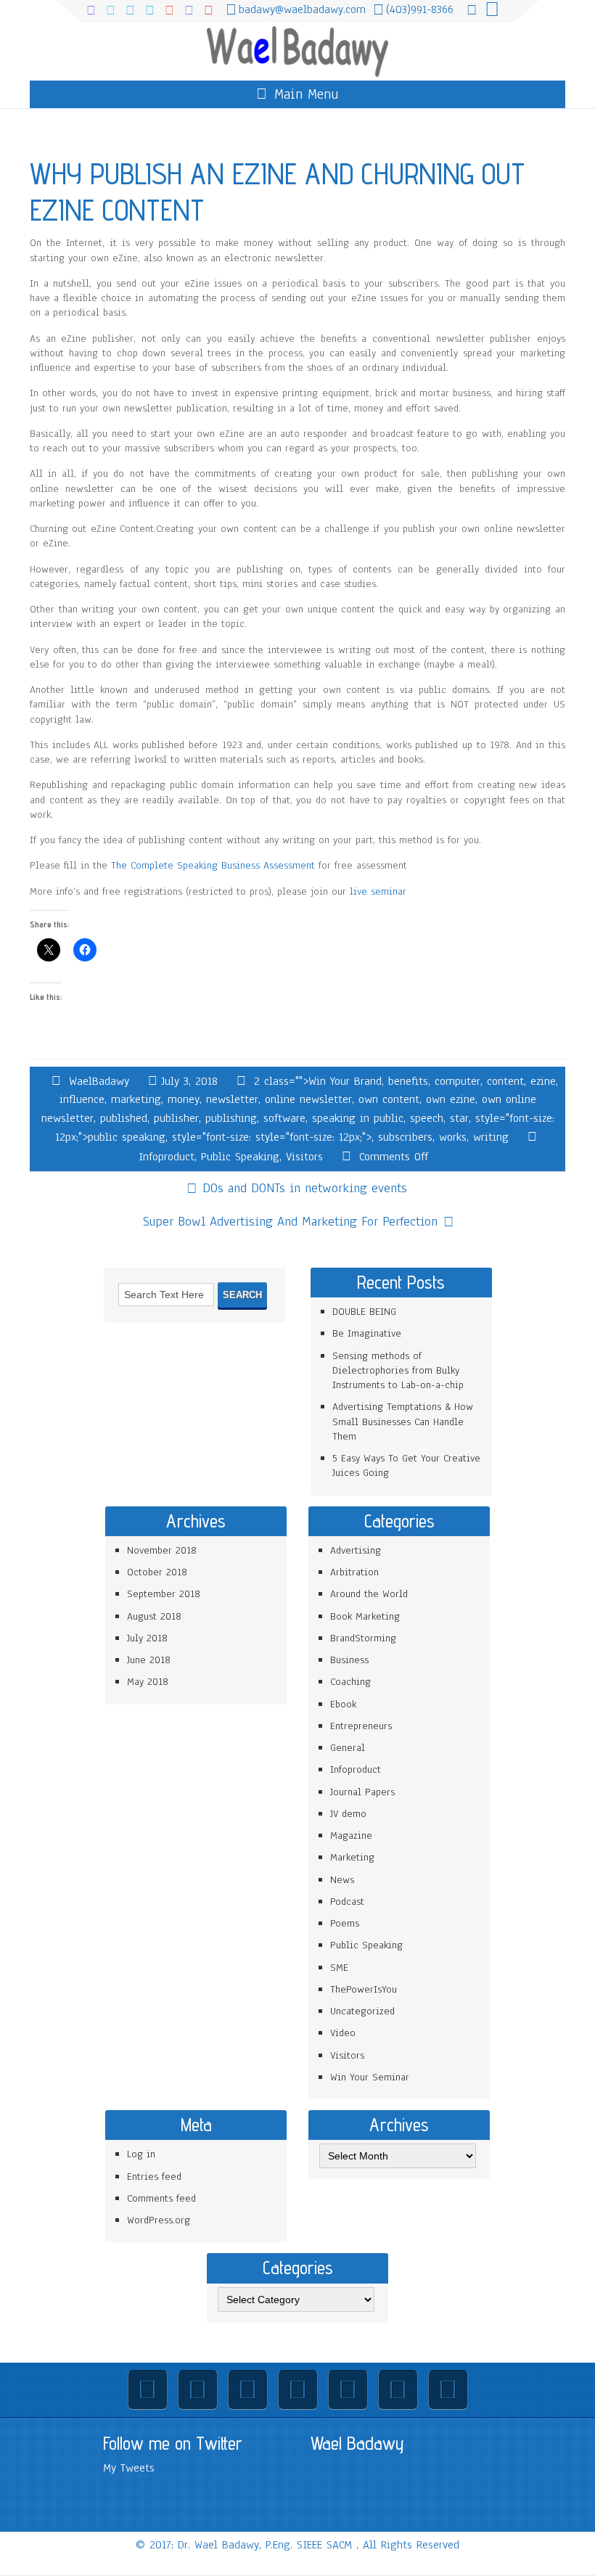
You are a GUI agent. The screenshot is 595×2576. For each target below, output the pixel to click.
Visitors (304, 1157)
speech (427, 1118)
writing (491, 1137)
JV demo (348, 1814)
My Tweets (129, 2468)
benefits (408, 1081)
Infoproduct (167, 1157)
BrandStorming (363, 1638)
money (184, 1099)
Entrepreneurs (361, 1726)
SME (339, 1968)
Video (343, 2033)
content (505, 1081)
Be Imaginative (367, 1333)
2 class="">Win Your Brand (318, 1081)
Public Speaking (240, 1157)
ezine (543, 1081)
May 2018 (148, 1682)
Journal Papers (362, 1792)
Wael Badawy (357, 2443)
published (124, 1118)
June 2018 (149, 1660)
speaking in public (358, 1118)
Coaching (350, 1682)
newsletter (232, 1099)
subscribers (405, 1137)
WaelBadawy (99, 1081)
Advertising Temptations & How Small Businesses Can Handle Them (403, 1422)
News (342, 1880)
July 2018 (147, 1638)
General (348, 1748)
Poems (345, 1923)
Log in (141, 2154)
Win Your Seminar (370, 2077)
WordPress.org (159, 2220)
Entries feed (154, 2177)
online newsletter (308, 1099)
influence (82, 1099)
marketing (136, 1099)
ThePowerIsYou (364, 1989)
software (284, 1118)
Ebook (343, 1704)
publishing (231, 1118)
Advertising (356, 1550)
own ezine (451, 1099)
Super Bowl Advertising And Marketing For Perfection (290, 1221)
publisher (176, 1118)
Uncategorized (362, 2011)
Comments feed (161, 2198)
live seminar (378, 891)
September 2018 (164, 1594)
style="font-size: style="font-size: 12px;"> (272, 1137)
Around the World (369, 1594)
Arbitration (354, 1572)
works (453, 1137)
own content (389, 1099)
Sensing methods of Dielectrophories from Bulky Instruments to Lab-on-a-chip (398, 1371)
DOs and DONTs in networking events (305, 1188)
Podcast (347, 1902)
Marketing (352, 1857)
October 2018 (157, 1572)
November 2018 (162, 1550)
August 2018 (154, 1616)
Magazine (351, 1835)
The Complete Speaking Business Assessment (213, 865)
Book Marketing (365, 1616)
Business (349, 1660)
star (459, 1118)
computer (457, 1081)
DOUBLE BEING (364, 1312)
